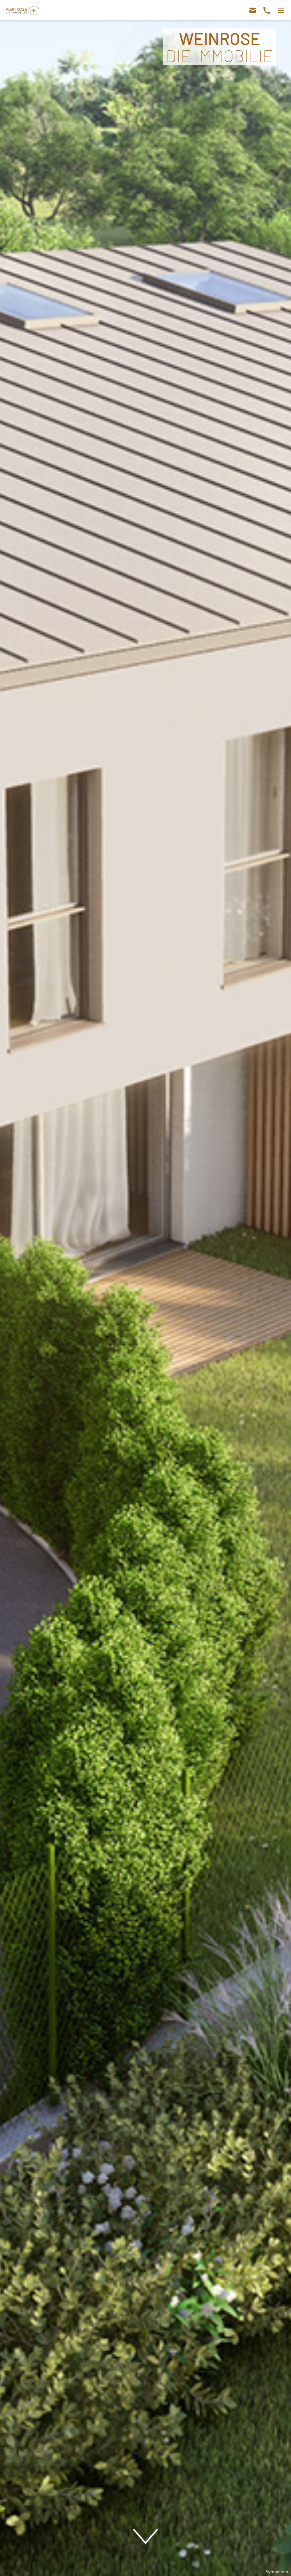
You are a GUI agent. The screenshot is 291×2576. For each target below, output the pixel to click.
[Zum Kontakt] (260, 10)
